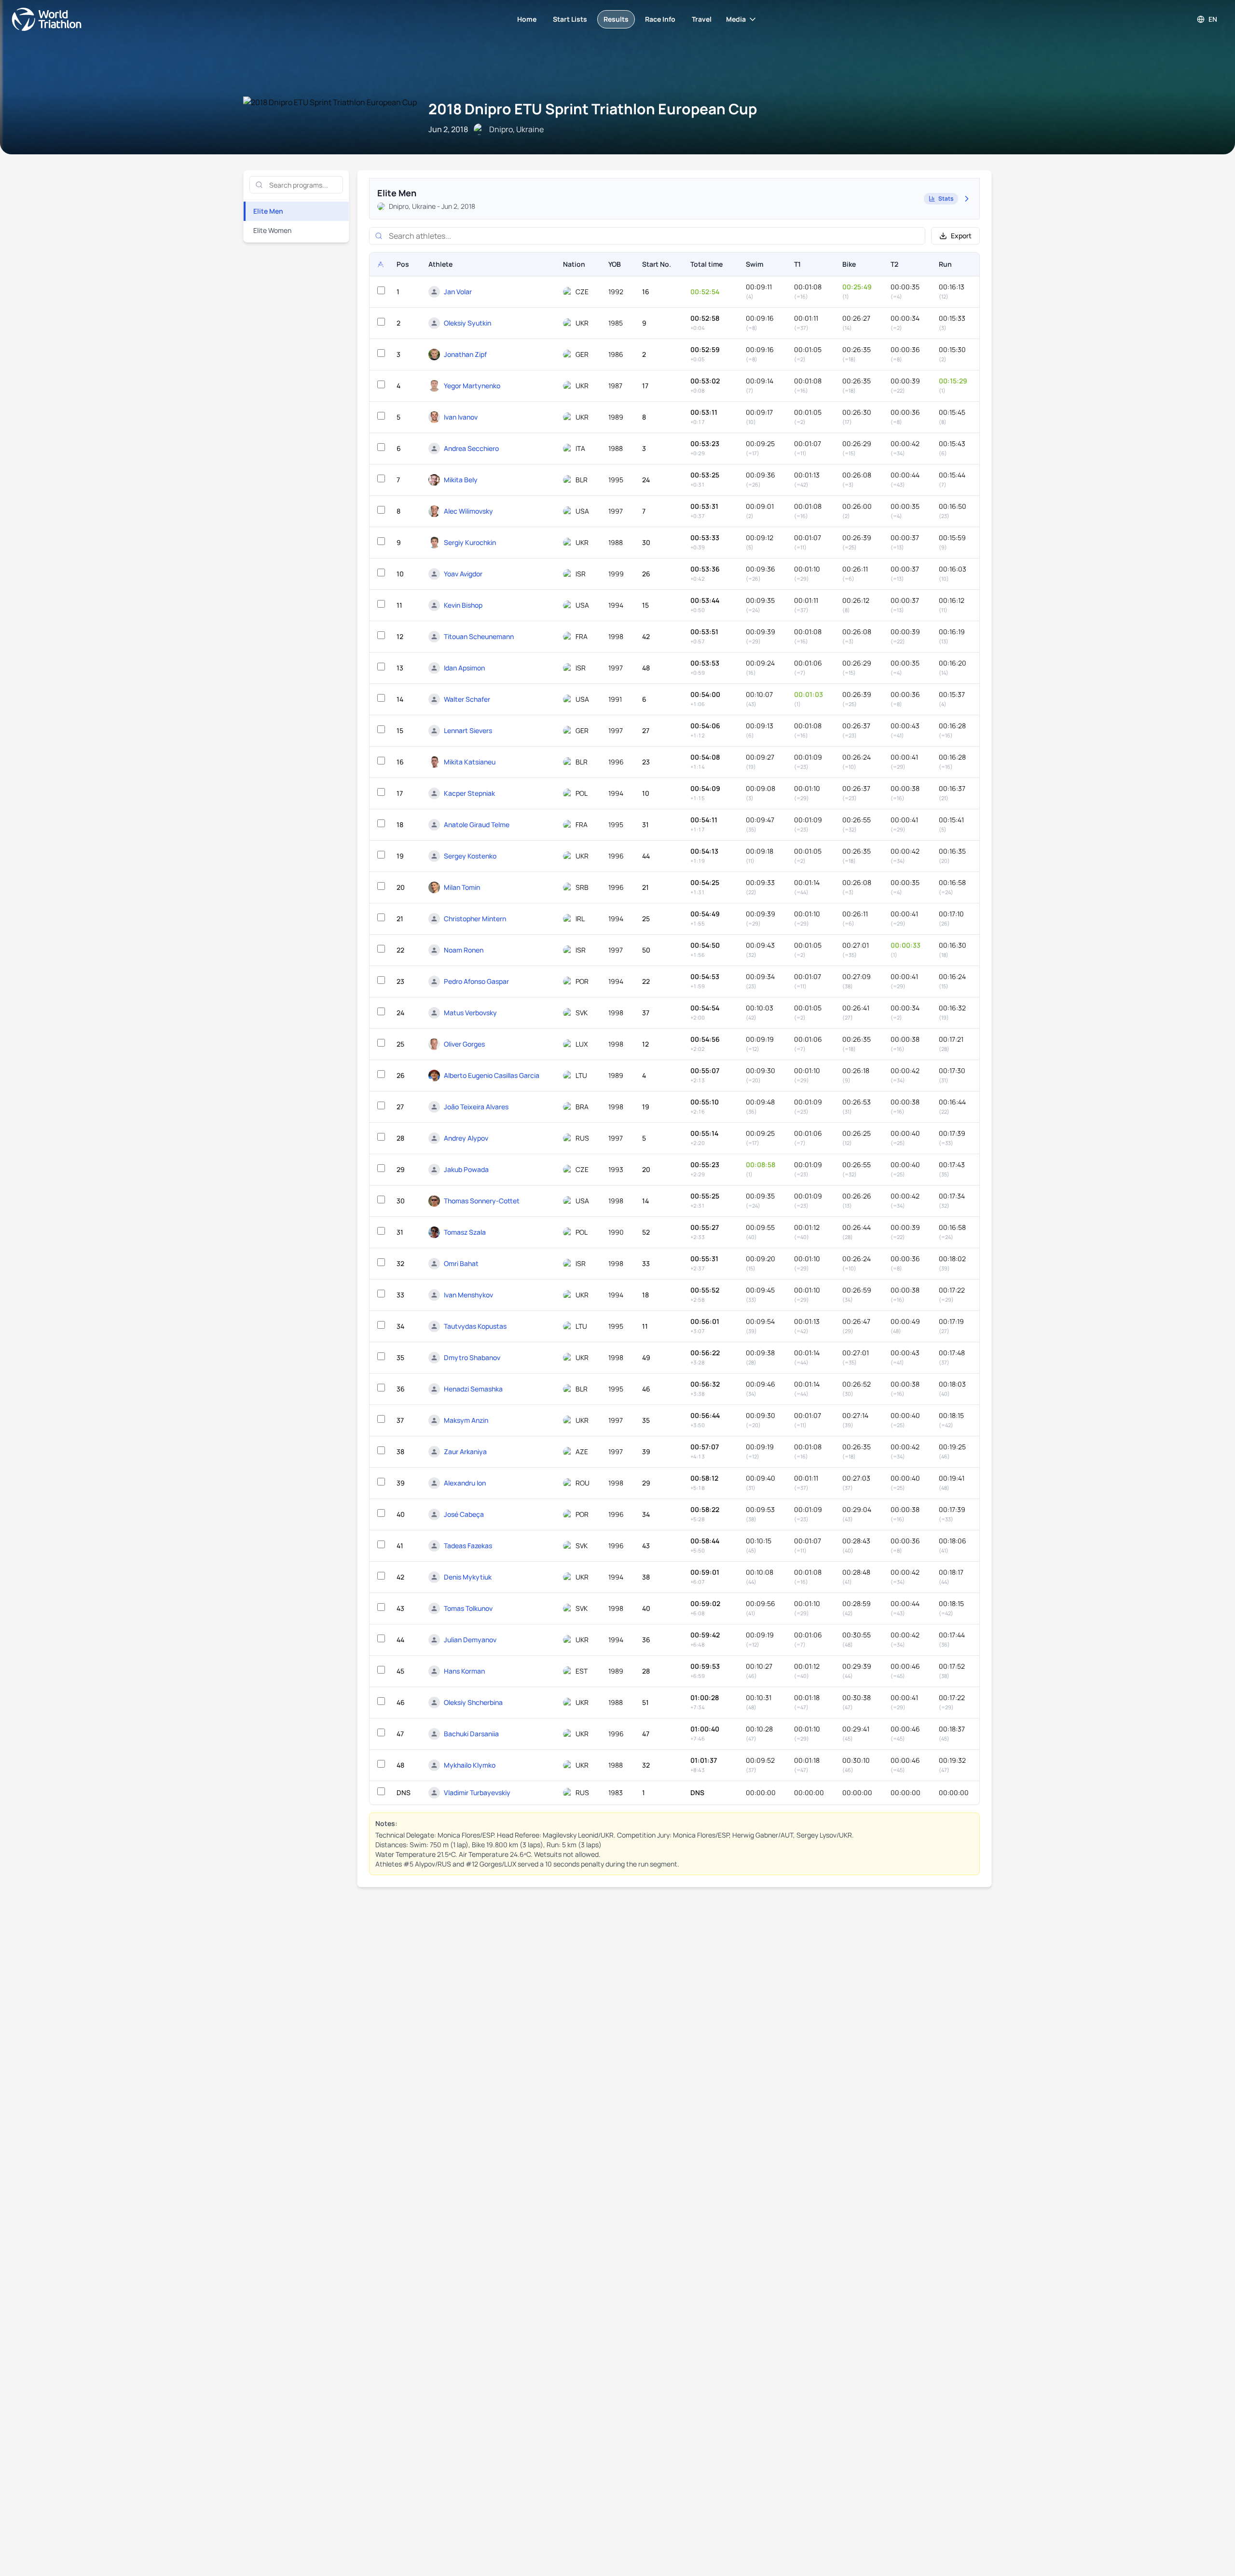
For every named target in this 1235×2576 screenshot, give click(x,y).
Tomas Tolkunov (468, 1608)
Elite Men (268, 211)
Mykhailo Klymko (470, 1765)
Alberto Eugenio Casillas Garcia (492, 1075)
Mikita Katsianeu (470, 762)
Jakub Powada (466, 1169)
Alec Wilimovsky (468, 511)
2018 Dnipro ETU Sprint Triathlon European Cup (593, 109)
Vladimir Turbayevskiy (477, 1792)
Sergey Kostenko (470, 856)
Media (736, 19)
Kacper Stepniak (469, 793)
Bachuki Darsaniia (471, 1734)
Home (527, 19)
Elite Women (272, 230)
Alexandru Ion (465, 1483)
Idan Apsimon (464, 668)
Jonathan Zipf (465, 354)
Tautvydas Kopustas (475, 1326)
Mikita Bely (461, 480)
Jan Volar (458, 292)
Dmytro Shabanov (472, 1357)
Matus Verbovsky (470, 1013)
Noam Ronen (464, 950)
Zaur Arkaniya (465, 1452)
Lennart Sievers (468, 730)
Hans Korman (464, 1671)
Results (616, 19)
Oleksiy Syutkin (467, 323)
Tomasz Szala (465, 1232)
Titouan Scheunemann (479, 636)
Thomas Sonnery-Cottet (482, 1201)
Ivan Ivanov (461, 417)
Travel (702, 19)
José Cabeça (464, 1514)
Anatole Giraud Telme (477, 825)
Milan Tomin (462, 887)
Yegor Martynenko (472, 386)
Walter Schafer (467, 699)
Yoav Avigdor (463, 574)
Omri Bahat (461, 1263)
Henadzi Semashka (473, 1389)
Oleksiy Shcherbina (473, 1702)
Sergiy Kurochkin (470, 542)
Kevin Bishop (463, 605)
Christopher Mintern (475, 919)
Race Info (660, 19)
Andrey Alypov (466, 1138)
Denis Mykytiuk (468, 1577)
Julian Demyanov (470, 1640)
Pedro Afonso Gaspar (476, 981)
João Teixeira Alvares (476, 1107)
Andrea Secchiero (471, 448)
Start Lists (570, 19)
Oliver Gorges (464, 1044)
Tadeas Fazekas (468, 1546)
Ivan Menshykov (468, 1295)
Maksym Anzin (466, 1420)
